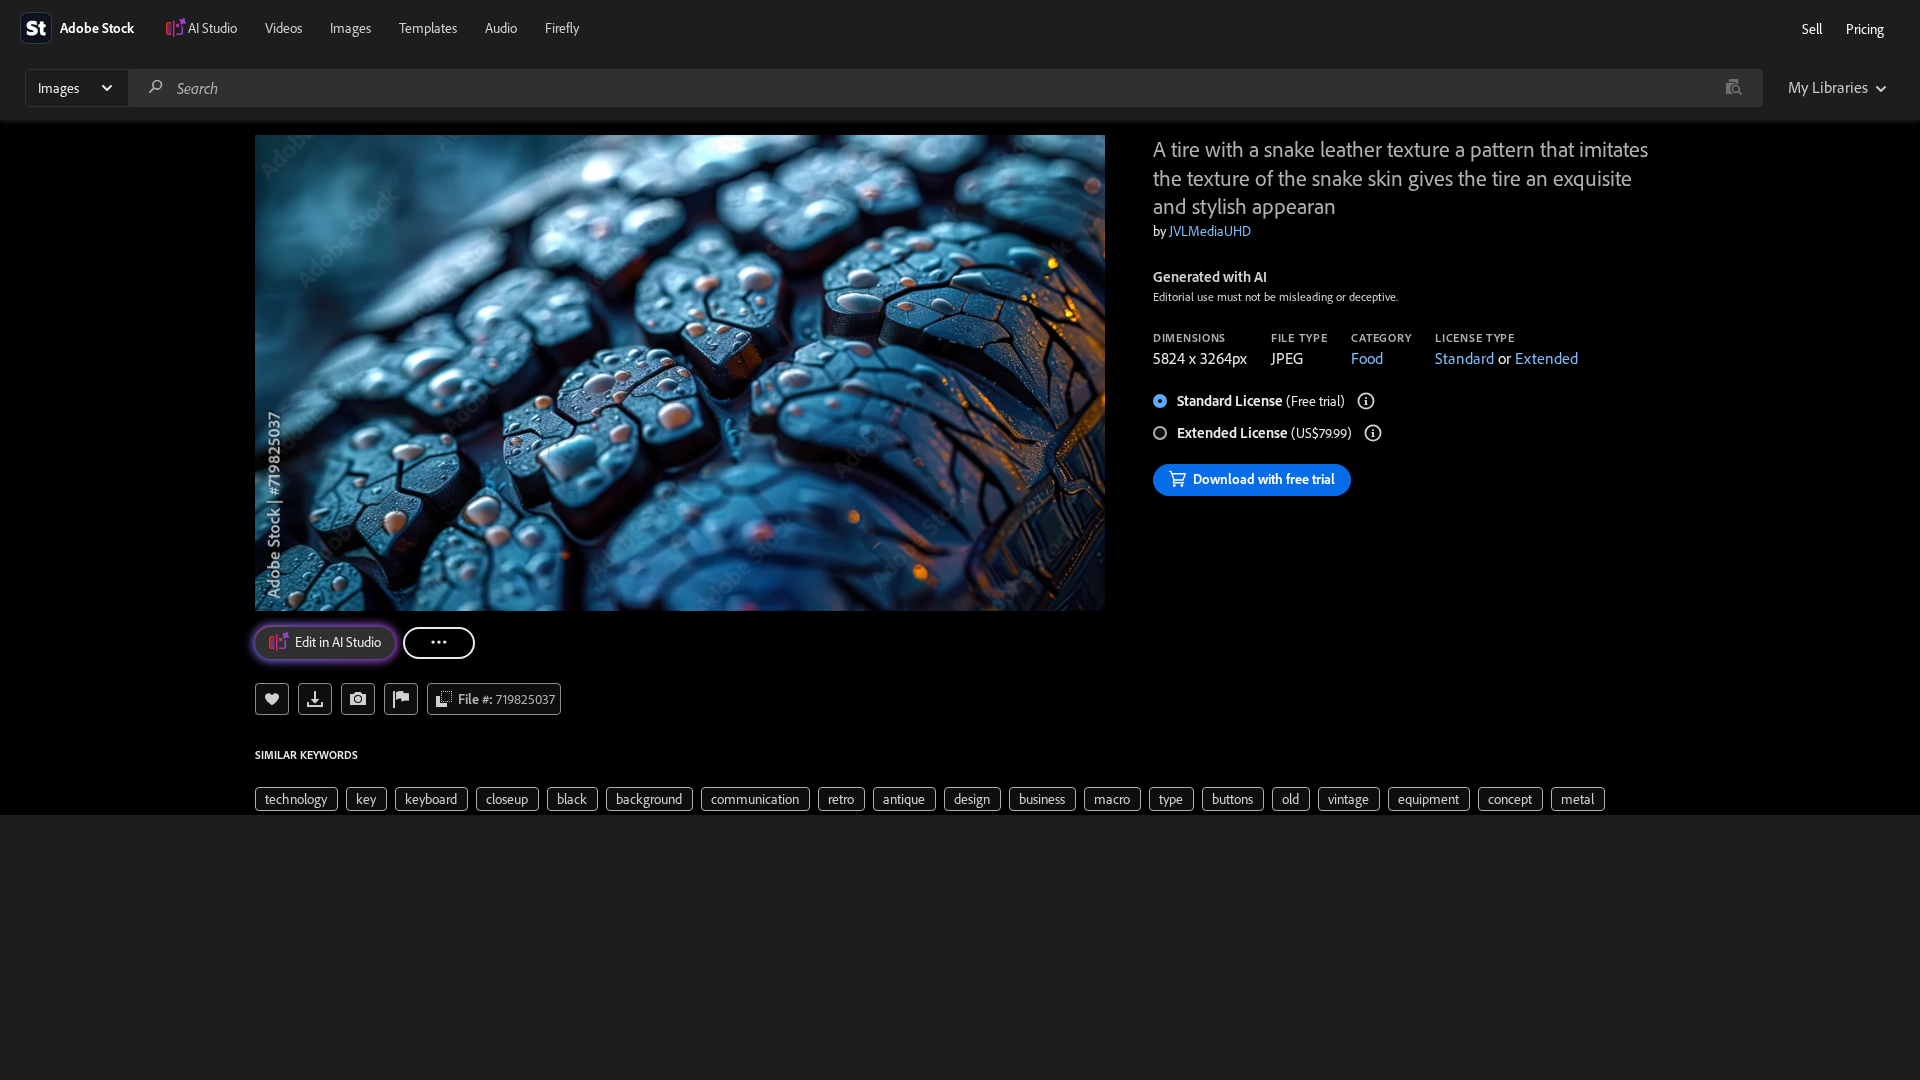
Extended (1546, 358)
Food (1367, 358)
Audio (501, 28)
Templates (428, 28)
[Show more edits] (439, 643)
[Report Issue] (401, 699)
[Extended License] (1373, 433)
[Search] (156, 87)
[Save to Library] (272, 699)
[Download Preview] (315, 699)
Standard (1464, 358)
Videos (283, 28)
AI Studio (212, 28)
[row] (296, 799)
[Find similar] (1733, 88)
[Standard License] (1366, 401)
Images (350, 28)
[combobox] (945, 88)
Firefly (562, 28)
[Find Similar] (358, 699)
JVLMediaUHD (1210, 231)
